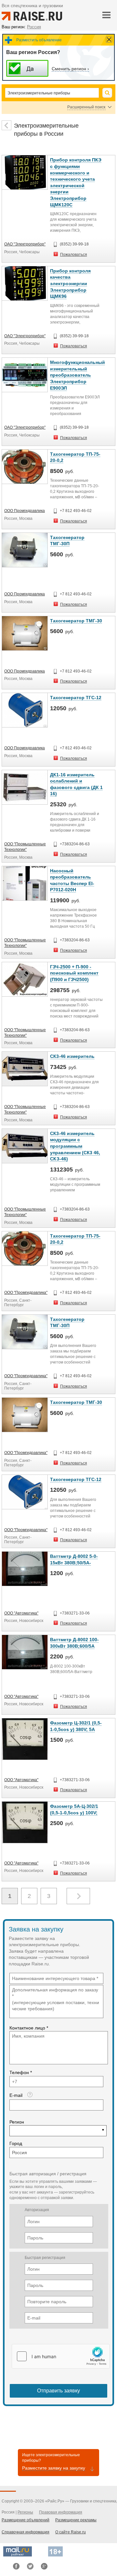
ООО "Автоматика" (21, 1613)
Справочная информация (26, 2532)
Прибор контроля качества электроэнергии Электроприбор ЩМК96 (70, 284)
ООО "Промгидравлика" (26, 1293)
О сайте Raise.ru (71, 2532)
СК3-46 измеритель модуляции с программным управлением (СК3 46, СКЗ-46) (75, 1146)
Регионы (25, 2512)
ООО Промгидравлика (25, 511)
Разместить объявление (39, 40)
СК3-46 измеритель (72, 1056)
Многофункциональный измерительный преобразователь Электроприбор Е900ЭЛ (78, 375)
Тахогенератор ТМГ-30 (76, 621)
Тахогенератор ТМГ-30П (67, 541)
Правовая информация (61, 2512)
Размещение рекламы (76, 2520)
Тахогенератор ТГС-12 (76, 698)
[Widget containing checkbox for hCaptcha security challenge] (61, 2356)
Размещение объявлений (26, 2520)
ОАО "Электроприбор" (25, 244)
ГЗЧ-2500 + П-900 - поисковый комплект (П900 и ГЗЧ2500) (74, 973)
